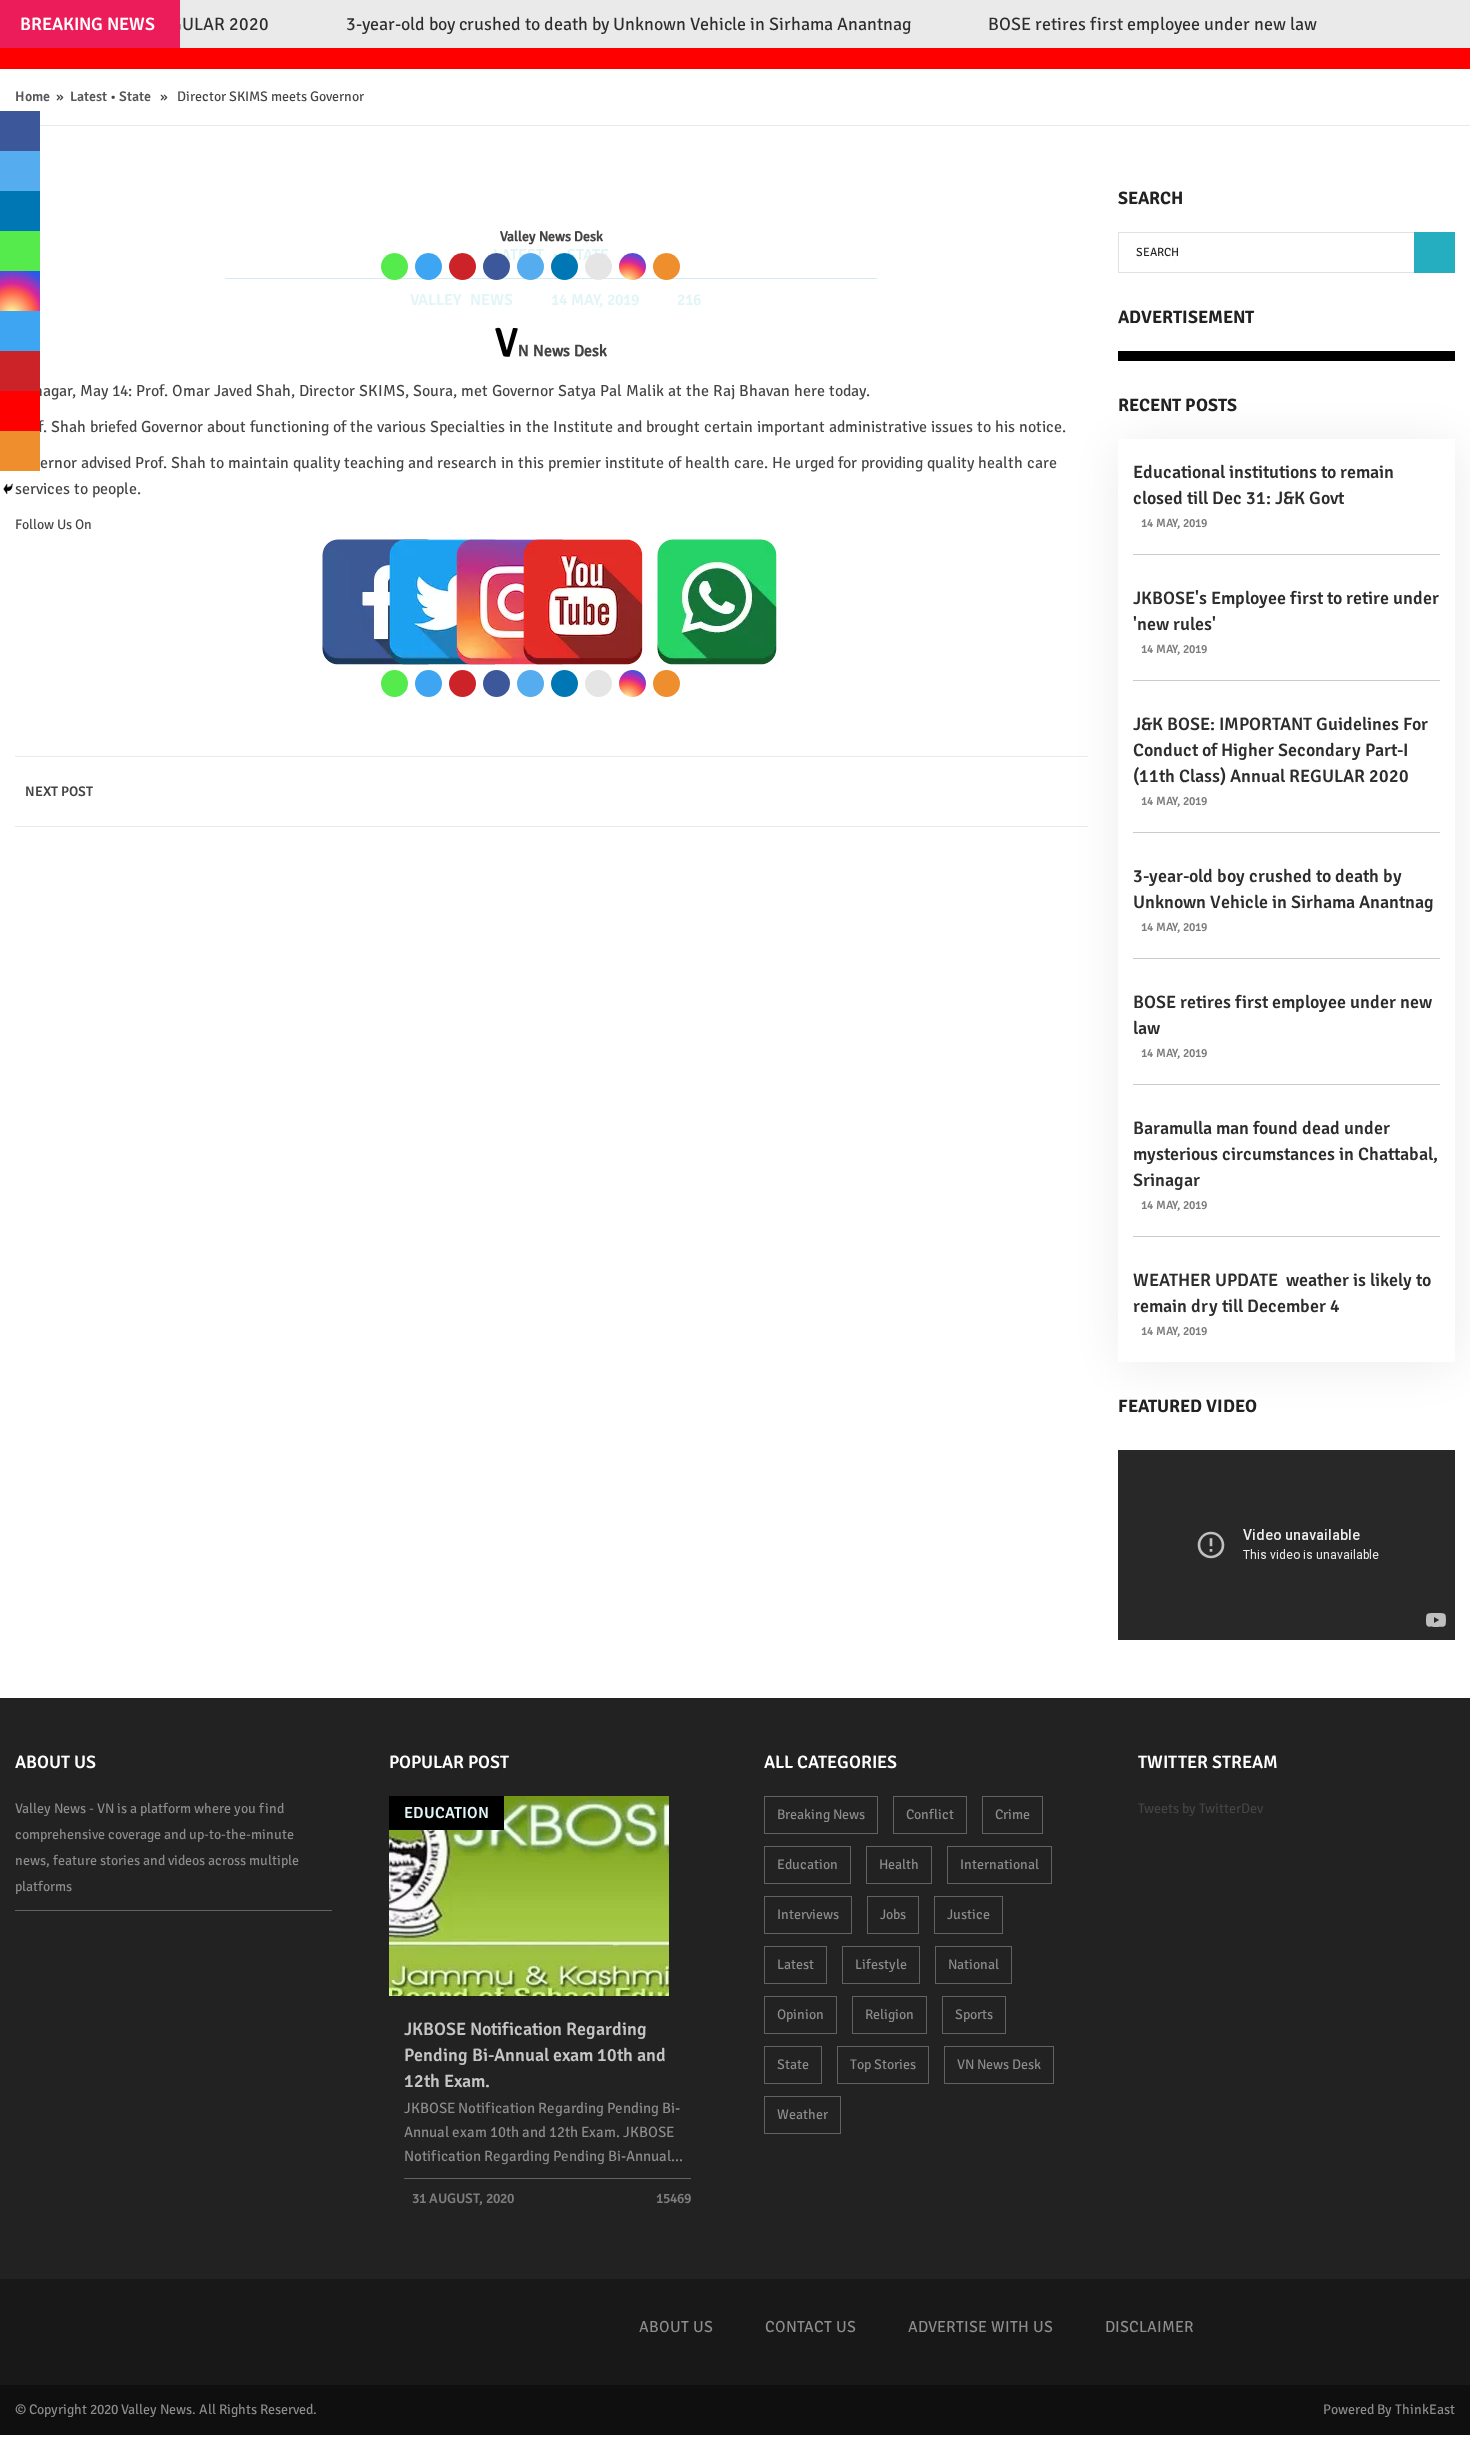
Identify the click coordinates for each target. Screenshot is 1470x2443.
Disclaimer (1149, 2327)
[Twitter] (530, 266)
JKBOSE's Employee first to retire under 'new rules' (1286, 611)
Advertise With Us (980, 2327)
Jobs (893, 1914)
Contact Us (810, 2327)
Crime (1012, 1814)
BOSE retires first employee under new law (1282, 1015)
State (135, 96)
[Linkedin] (564, 266)
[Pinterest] (462, 266)
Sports (974, 2014)
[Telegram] (428, 266)
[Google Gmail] (598, 266)
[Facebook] (496, 266)
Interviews (808, 1914)
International (999, 1864)
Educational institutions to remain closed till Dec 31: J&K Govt (1263, 485)
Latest (88, 96)
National (973, 1964)
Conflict (930, 1814)
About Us (676, 2327)
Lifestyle (881, 1964)
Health (899, 1864)
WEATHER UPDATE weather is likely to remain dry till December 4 (1282, 1293)
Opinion (800, 2014)
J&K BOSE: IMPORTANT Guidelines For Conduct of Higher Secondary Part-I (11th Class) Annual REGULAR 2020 (1280, 750)
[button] (1434, 252)
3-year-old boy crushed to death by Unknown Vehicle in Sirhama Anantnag (1283, 889)
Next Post (59, 791)
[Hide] (8, 489)
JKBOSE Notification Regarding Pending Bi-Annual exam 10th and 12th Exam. (535, 2055)
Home (32, 96)
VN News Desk (999, 2064)
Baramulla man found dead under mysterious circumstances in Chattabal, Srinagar (1285, 1154)
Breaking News (821, 1814)
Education (446, 1813)
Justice (968, 1914)
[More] (666, 266)
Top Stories (883, 2064)
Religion (889, 2014)
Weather (802, 2114)
